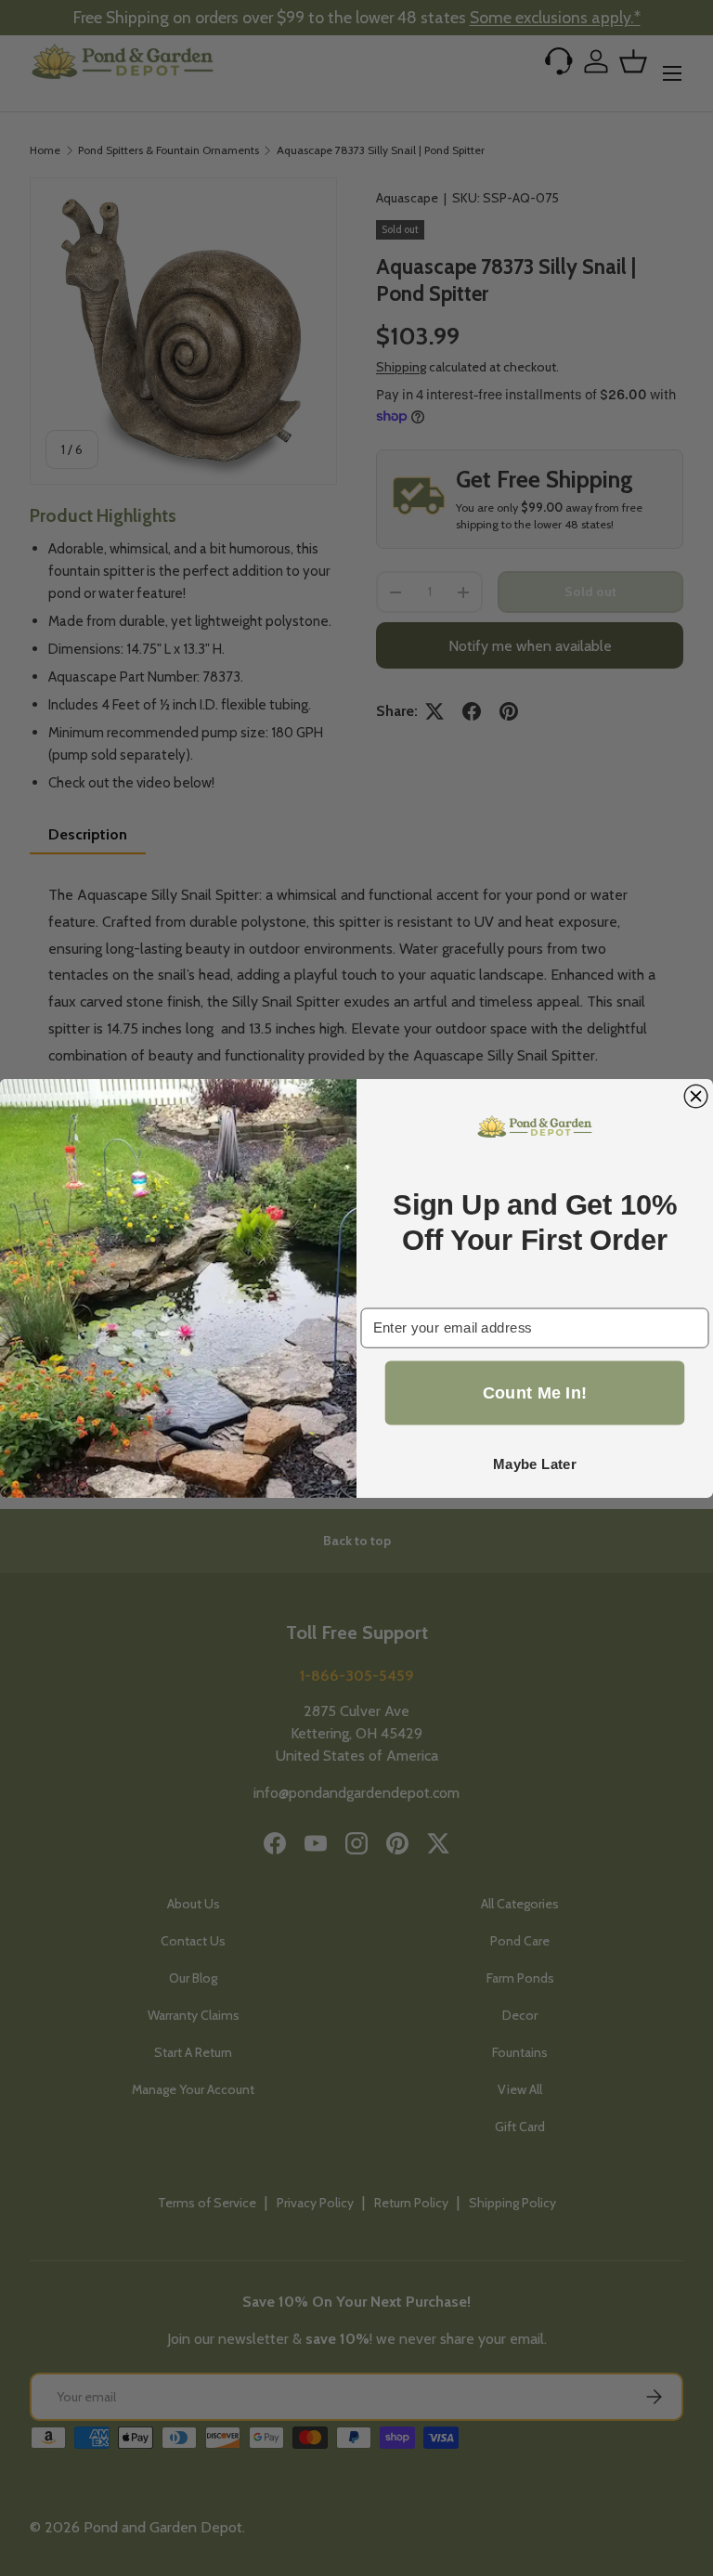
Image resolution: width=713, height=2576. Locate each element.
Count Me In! (535, 1392)
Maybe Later (535, 1464)
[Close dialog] (696, 1096)
